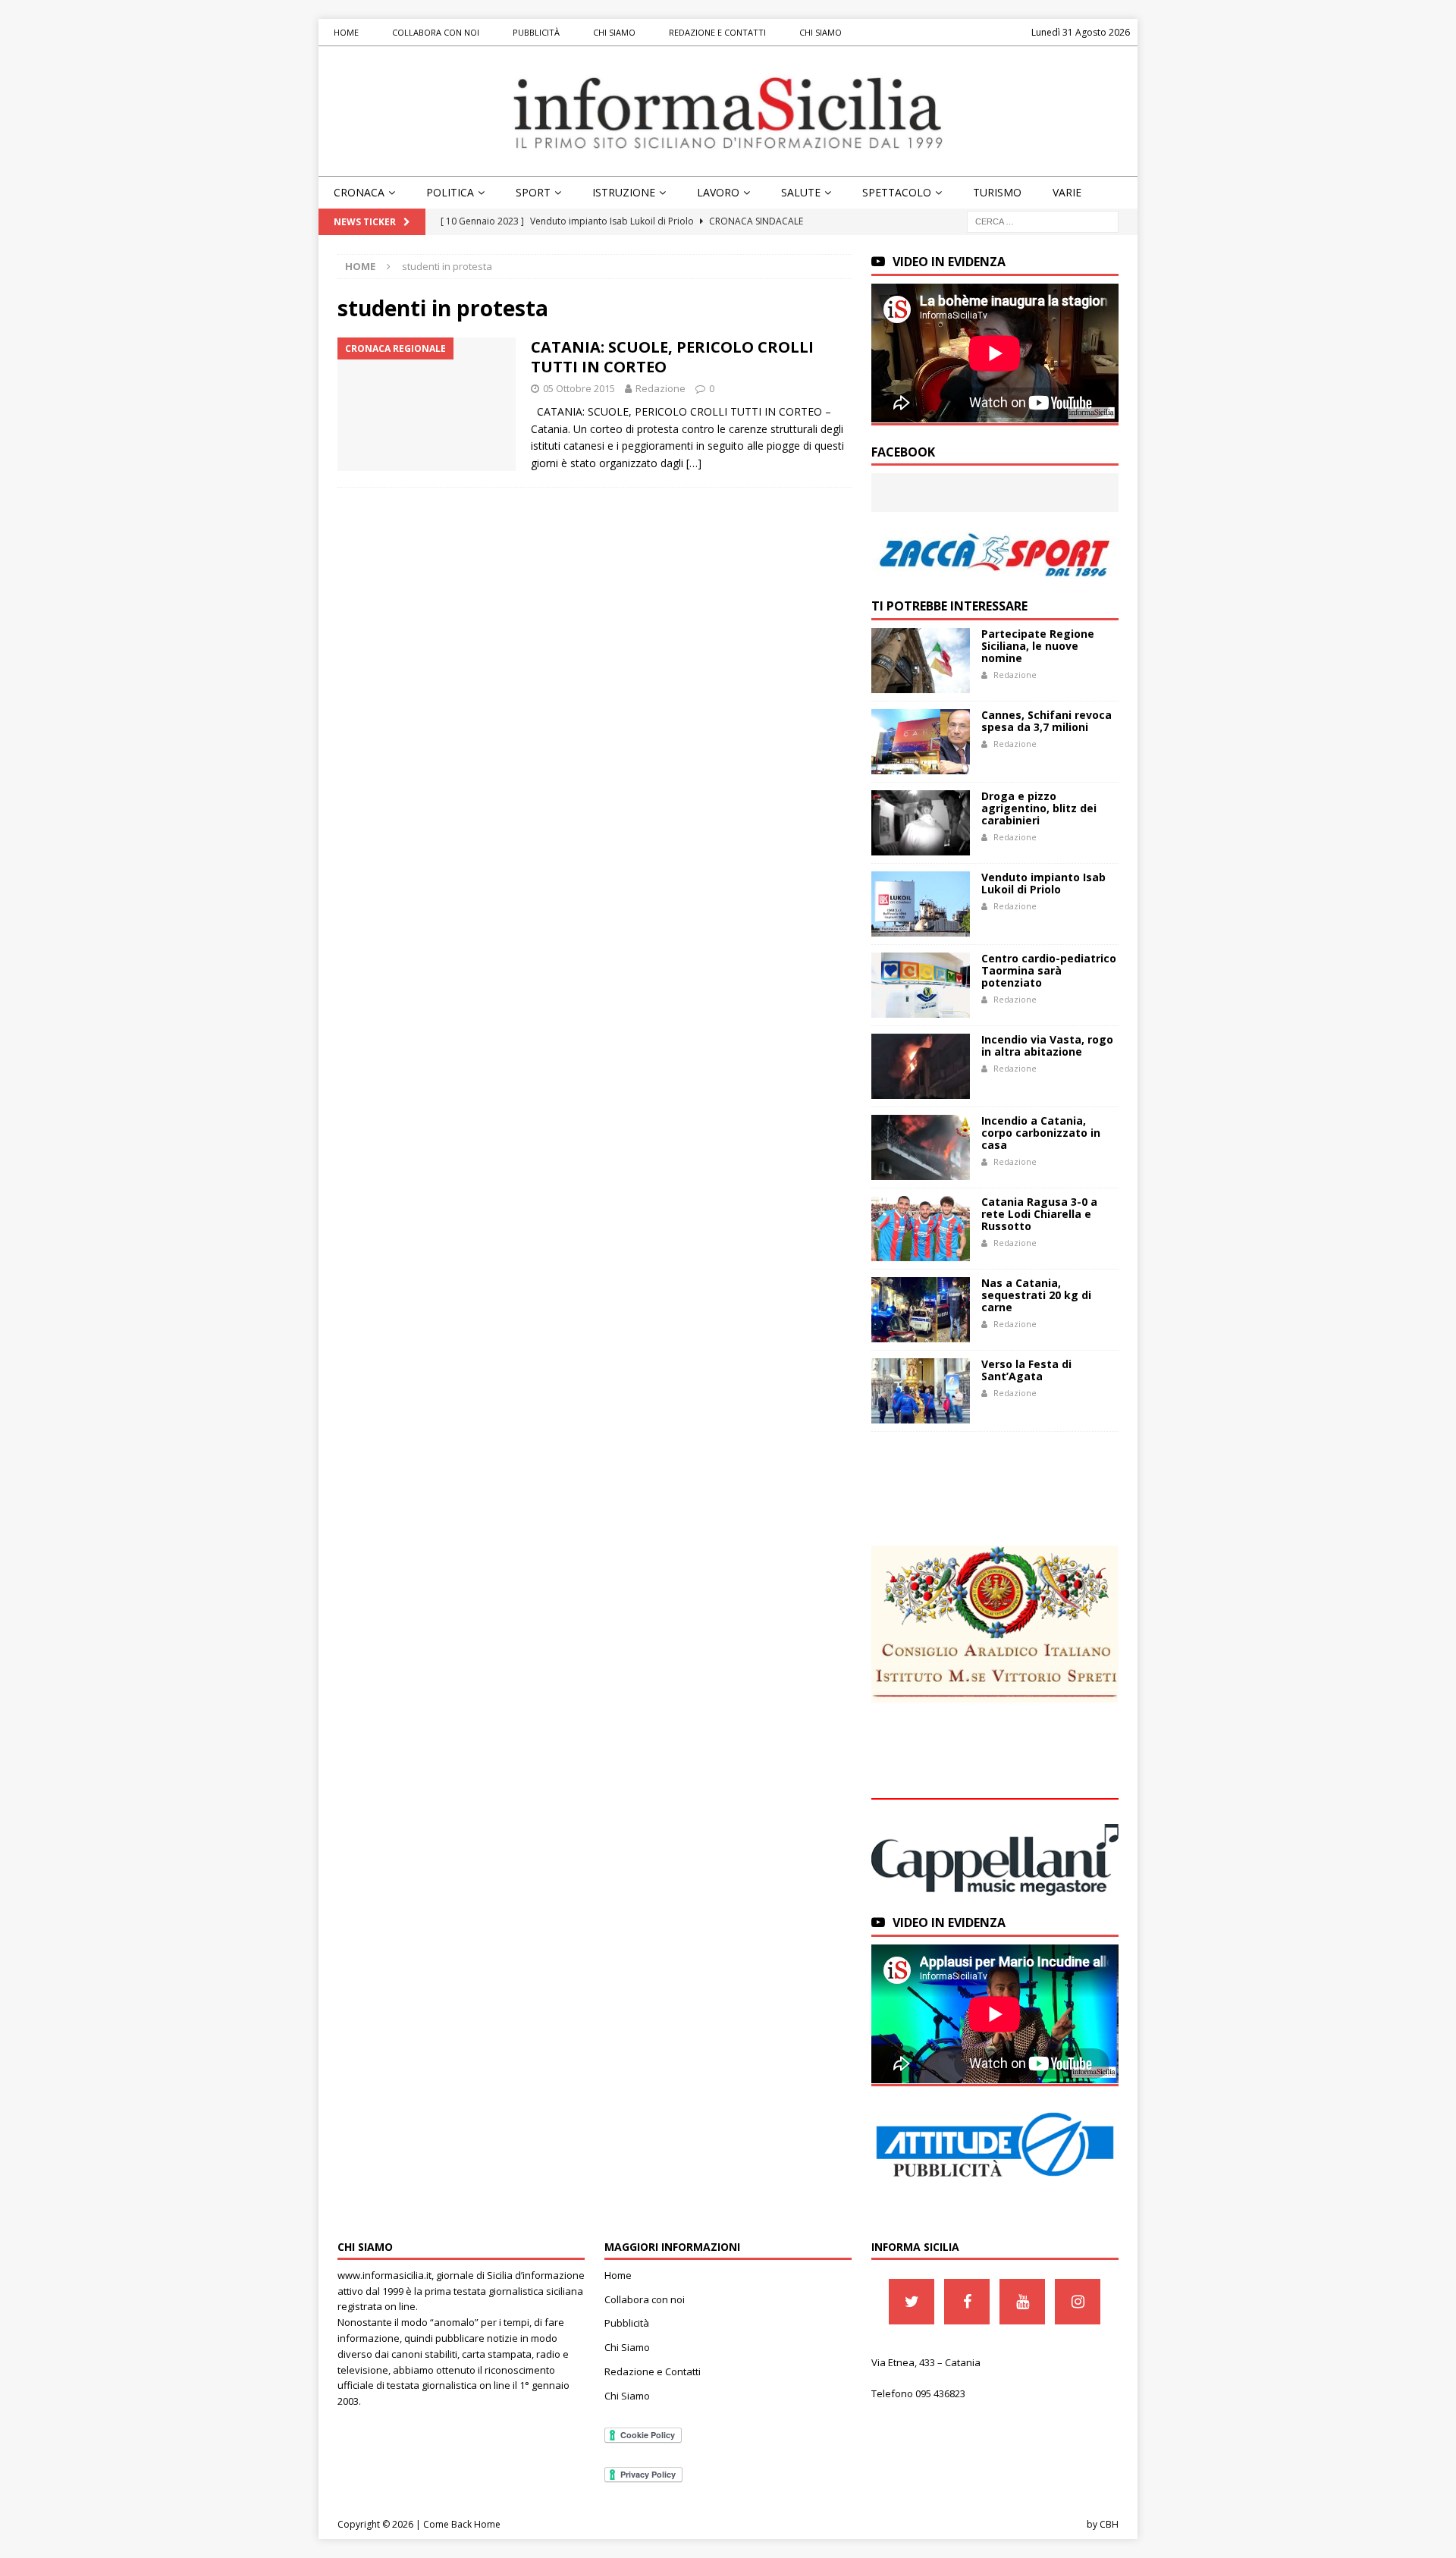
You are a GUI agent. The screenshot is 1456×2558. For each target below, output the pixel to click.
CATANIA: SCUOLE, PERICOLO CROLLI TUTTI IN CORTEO (672, 357)
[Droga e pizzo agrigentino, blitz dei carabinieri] (921, 823)
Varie (1067, 192)
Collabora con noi (436, 32)
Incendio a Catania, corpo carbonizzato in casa (1041, 1133)
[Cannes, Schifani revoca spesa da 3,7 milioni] (921, 742)
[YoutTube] (1022, 2302)
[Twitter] (912, 2302)
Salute (801, 192)
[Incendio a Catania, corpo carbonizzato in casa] (921, 1147)
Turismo (997, 192)
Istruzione (624, 192)
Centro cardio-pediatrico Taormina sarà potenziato (1049, 970)
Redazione (661, 388)
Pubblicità (536, 32)
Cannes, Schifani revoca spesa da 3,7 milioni (1046, 721)
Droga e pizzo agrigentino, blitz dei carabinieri (1039, 808)
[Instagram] (1078, 2302)
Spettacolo (897, 192)
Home (346, 32)
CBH (1109, 2524)
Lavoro (718, 192)
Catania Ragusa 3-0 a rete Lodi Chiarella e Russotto (1039, 1214)
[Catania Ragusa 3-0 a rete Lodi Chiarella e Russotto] (921, 1229)
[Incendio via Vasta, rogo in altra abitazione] (921, 1066)
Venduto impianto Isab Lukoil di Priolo (1043, 883)
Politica (450, 192)
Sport (533, 192)
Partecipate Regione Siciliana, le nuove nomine (1038, 646)
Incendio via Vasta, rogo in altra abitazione (1047, 1045)
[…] (694, 463)
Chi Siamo (614, 32)
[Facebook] (967, 2302)
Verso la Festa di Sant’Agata (1026, 1370)
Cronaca (359, 192)
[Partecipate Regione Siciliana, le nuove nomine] (921, 661)
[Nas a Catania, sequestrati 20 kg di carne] (921, 1310)
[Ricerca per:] (1043, 221)
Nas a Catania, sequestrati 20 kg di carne (1036, 1295)
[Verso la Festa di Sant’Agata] (921, 1391)
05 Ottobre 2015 (579, 388)
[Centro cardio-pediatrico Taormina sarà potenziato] (921, 985)
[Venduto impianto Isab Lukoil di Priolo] (921, 904)
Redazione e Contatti (717, 32)
